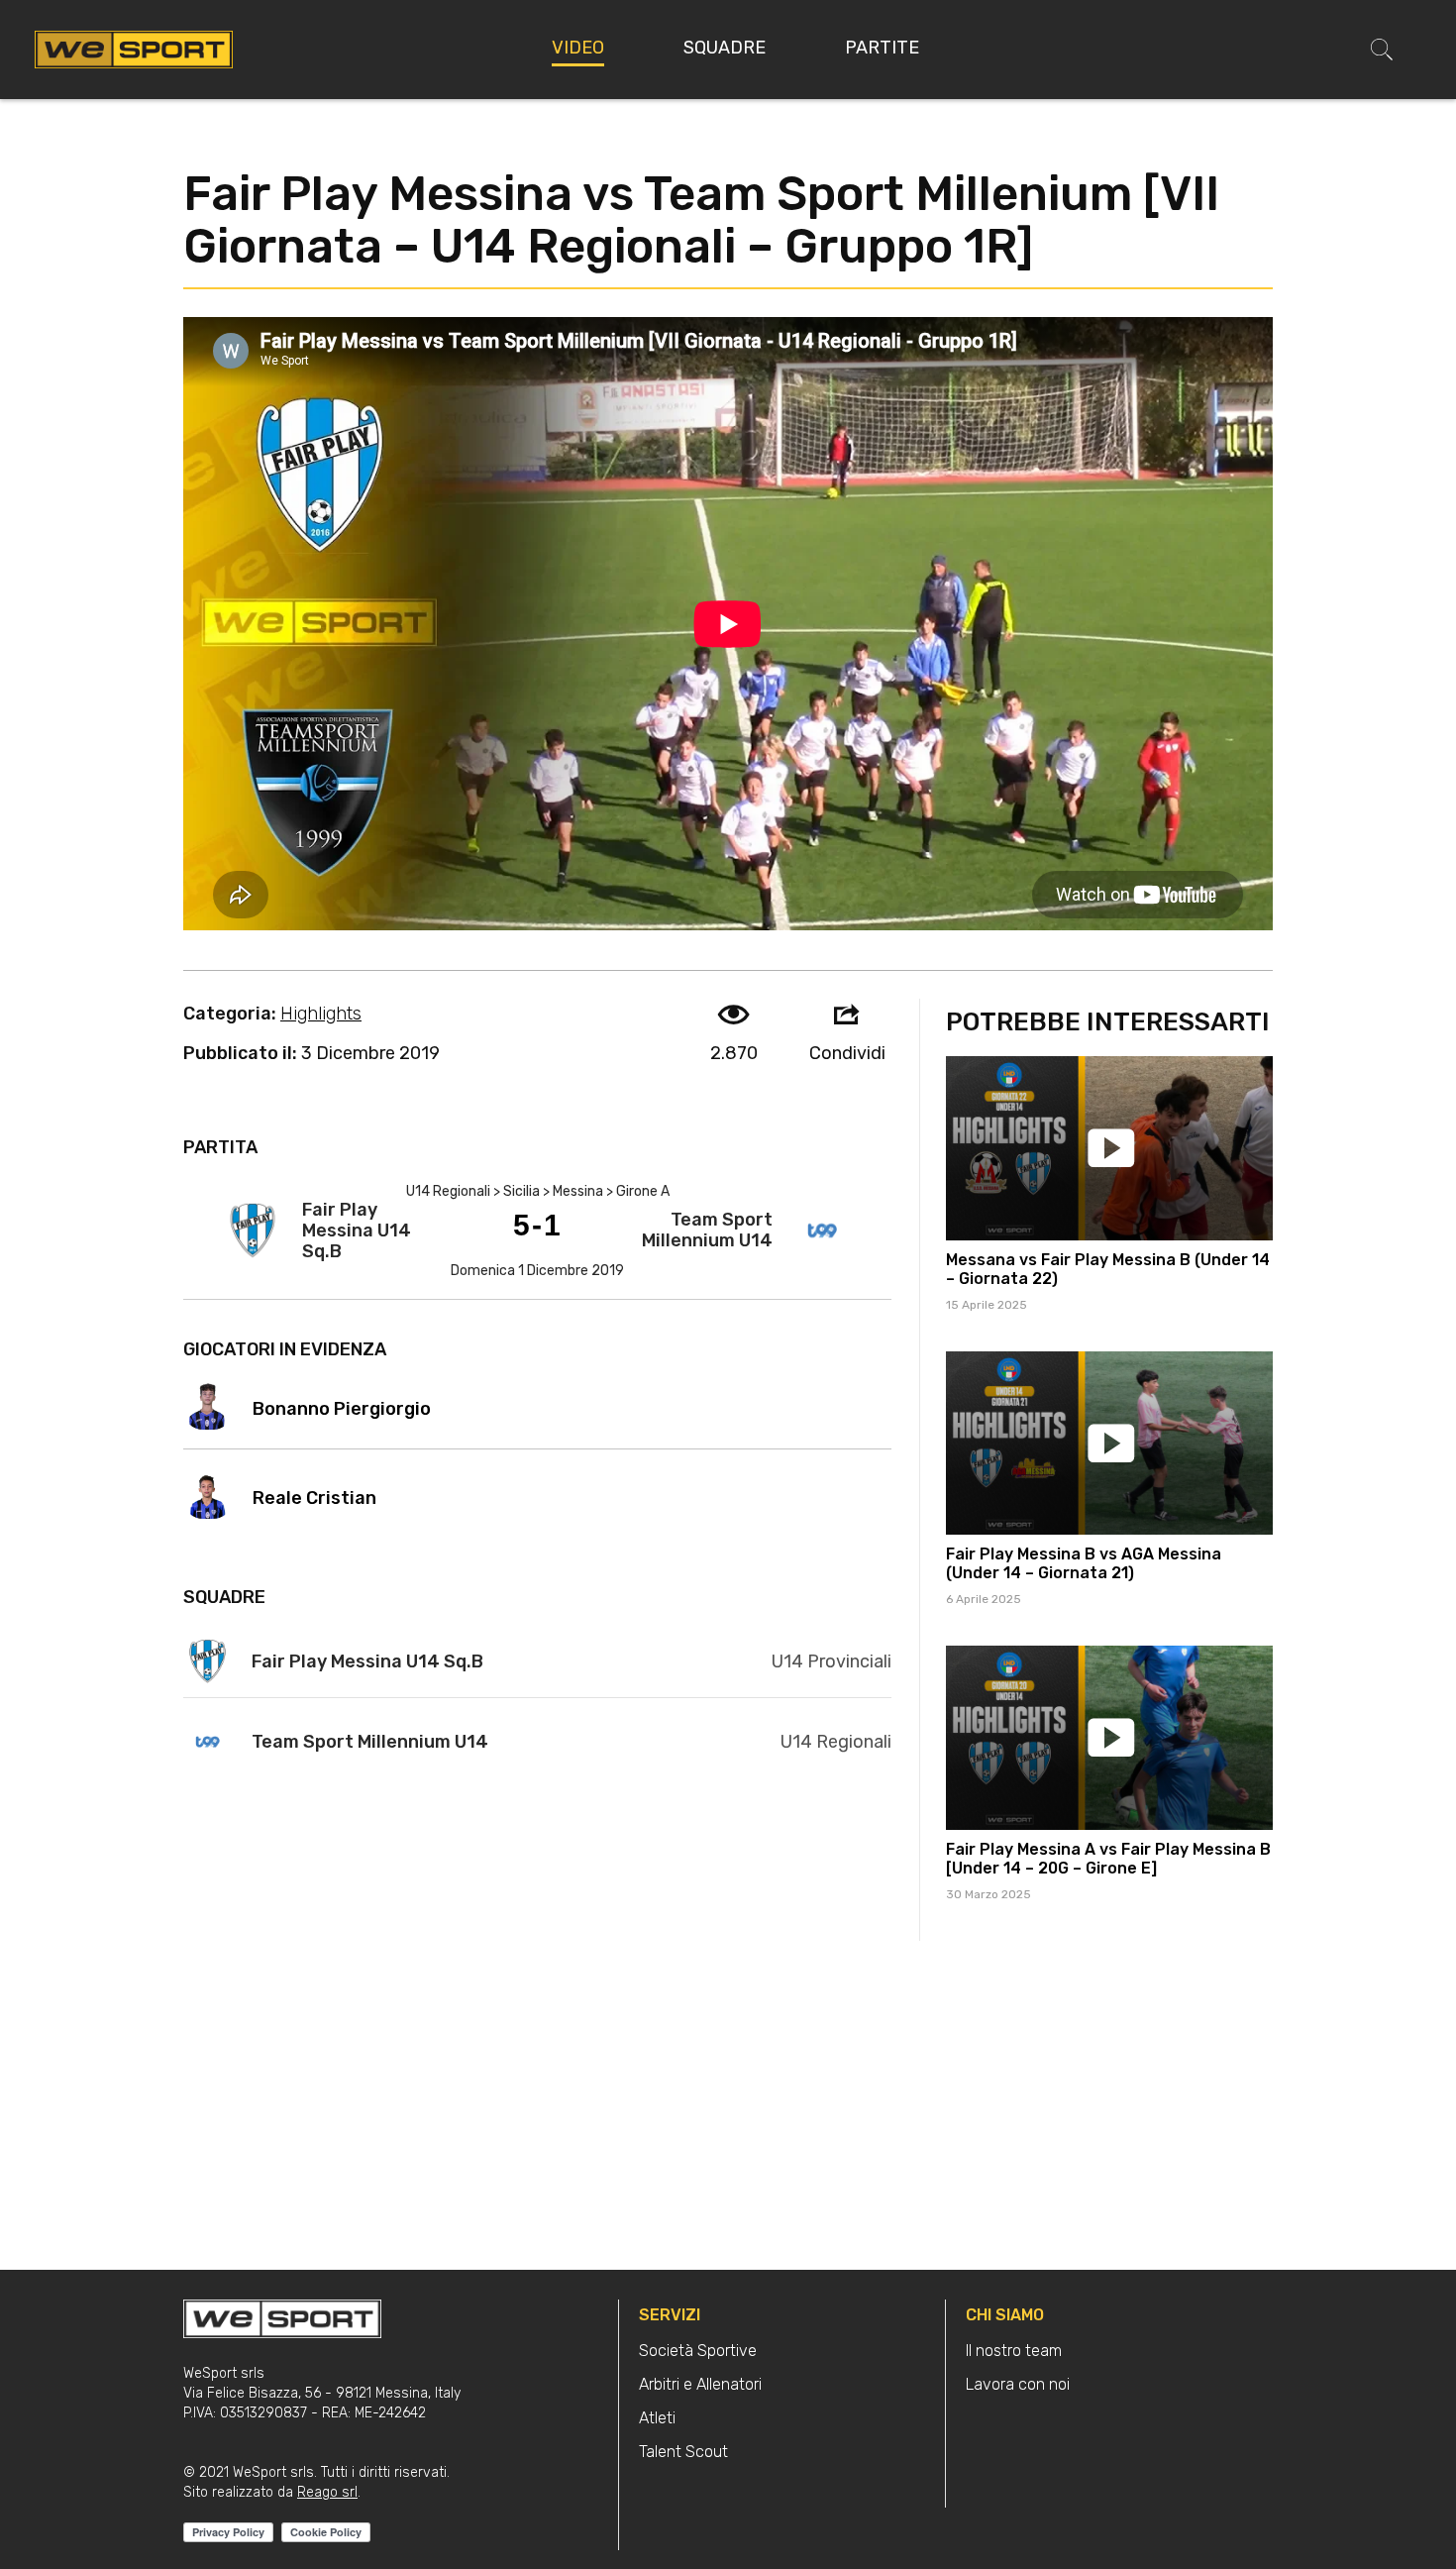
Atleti (657, 2418)
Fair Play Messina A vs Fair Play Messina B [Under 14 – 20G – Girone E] (1108, 1859)
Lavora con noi (1018, 2384)
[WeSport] (134, 49)
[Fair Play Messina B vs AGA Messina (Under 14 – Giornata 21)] (1109, 1444)
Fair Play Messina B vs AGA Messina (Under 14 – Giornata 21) (1084, 1563)
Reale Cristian (314, 1498)
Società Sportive (698, 2351)
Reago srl (327, 2492)
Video (578, 48)
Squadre (725, 48)
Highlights (321, 1014)
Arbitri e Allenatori (700, 2384)
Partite (882, 48)
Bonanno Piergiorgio (342, 1409)
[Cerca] (1382, 50)
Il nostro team (1014, 2351)
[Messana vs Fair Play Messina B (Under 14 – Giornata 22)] (1109, 1148)
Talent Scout (683, 2452)
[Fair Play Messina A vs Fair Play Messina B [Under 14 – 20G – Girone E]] (1109, 1738)
